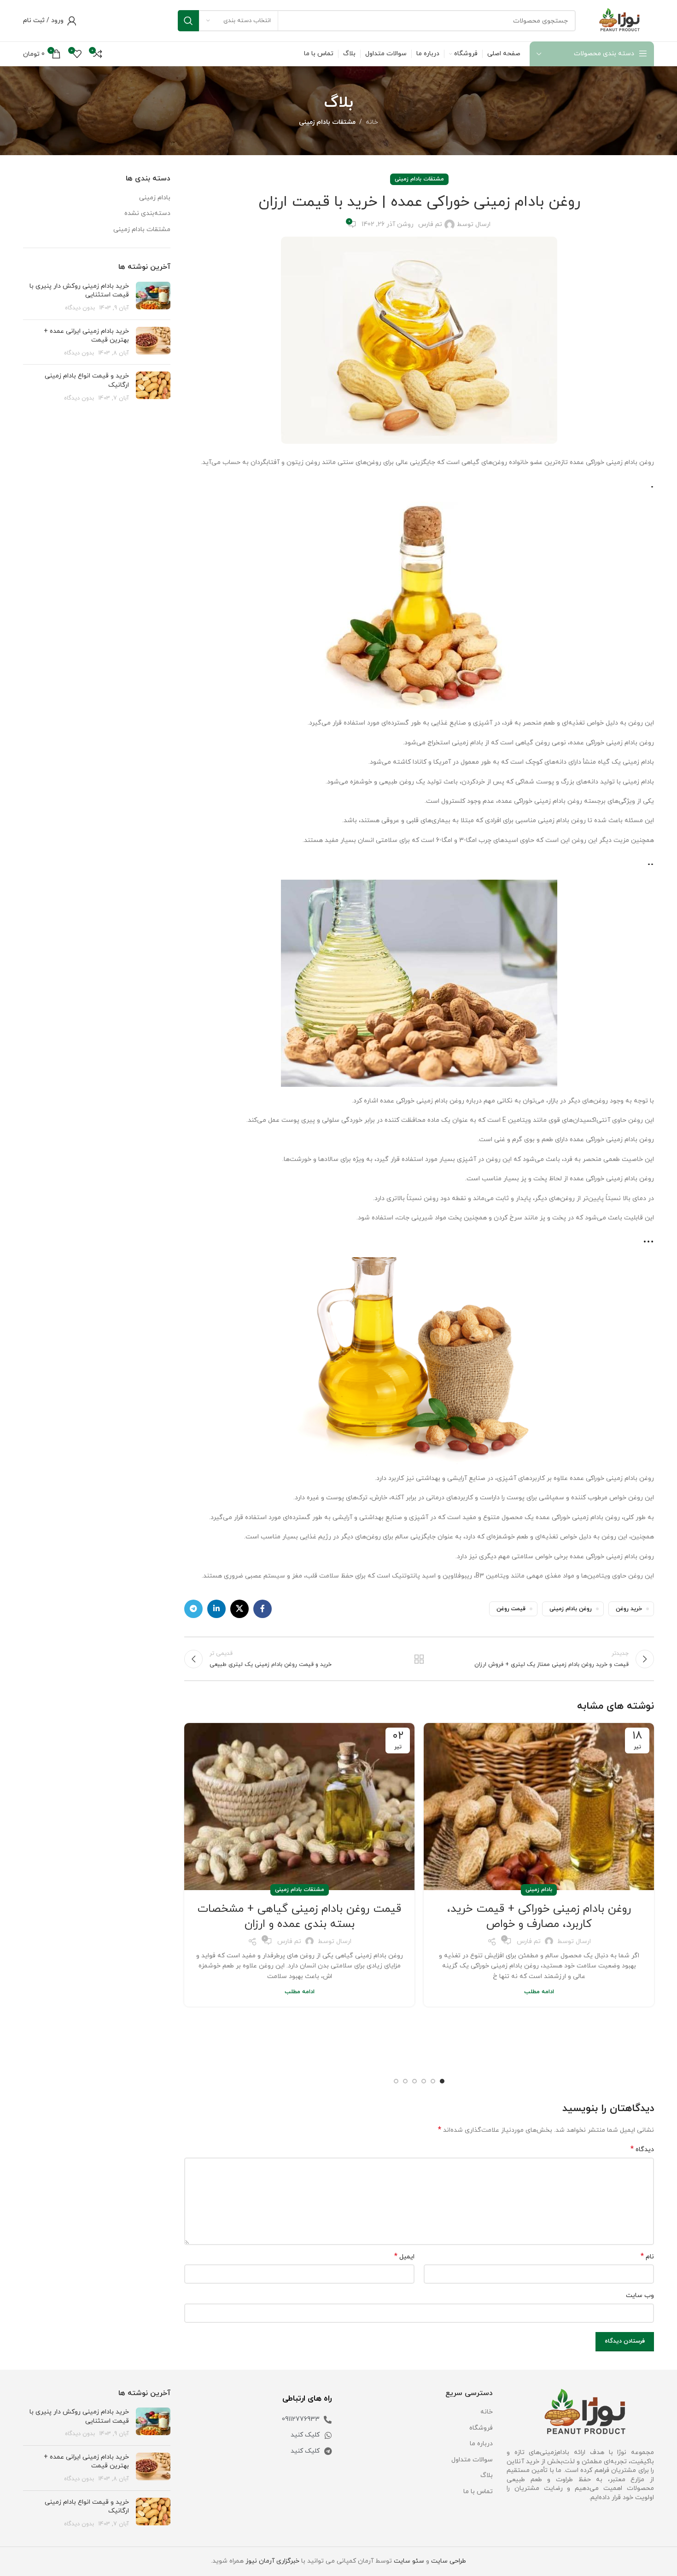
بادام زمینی (539, 1890)
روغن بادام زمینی (571, 1609)
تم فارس (430, 224)
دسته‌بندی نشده (147, 213)
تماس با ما (478, 2492)
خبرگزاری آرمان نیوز (272, 2561)
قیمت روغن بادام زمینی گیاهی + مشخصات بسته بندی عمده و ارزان (299, 1917)
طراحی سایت (449, 2561)
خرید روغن (629, 1609)
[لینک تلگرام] (193, 1609)
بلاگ (487, 2475)
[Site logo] (619, 20)
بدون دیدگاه (80, 308)
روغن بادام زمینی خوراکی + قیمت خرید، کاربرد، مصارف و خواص (539, 1917)
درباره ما (481, 2444)
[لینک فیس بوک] (263, 1609)
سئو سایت (409, 2561)
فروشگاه (481, 2428)
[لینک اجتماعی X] (239, 1609)
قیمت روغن (511, 1609)
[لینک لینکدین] (216, 1609)
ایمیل (404, 2257)
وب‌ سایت (640, 2295)
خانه (372, 122)
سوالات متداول (472, 2460)
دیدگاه (642, 2150)
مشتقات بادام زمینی (327, 122)
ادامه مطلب (539, 1992)
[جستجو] (188, 21)
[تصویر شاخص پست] (153, 297)
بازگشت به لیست (419, 1659)
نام (647, 2257)
